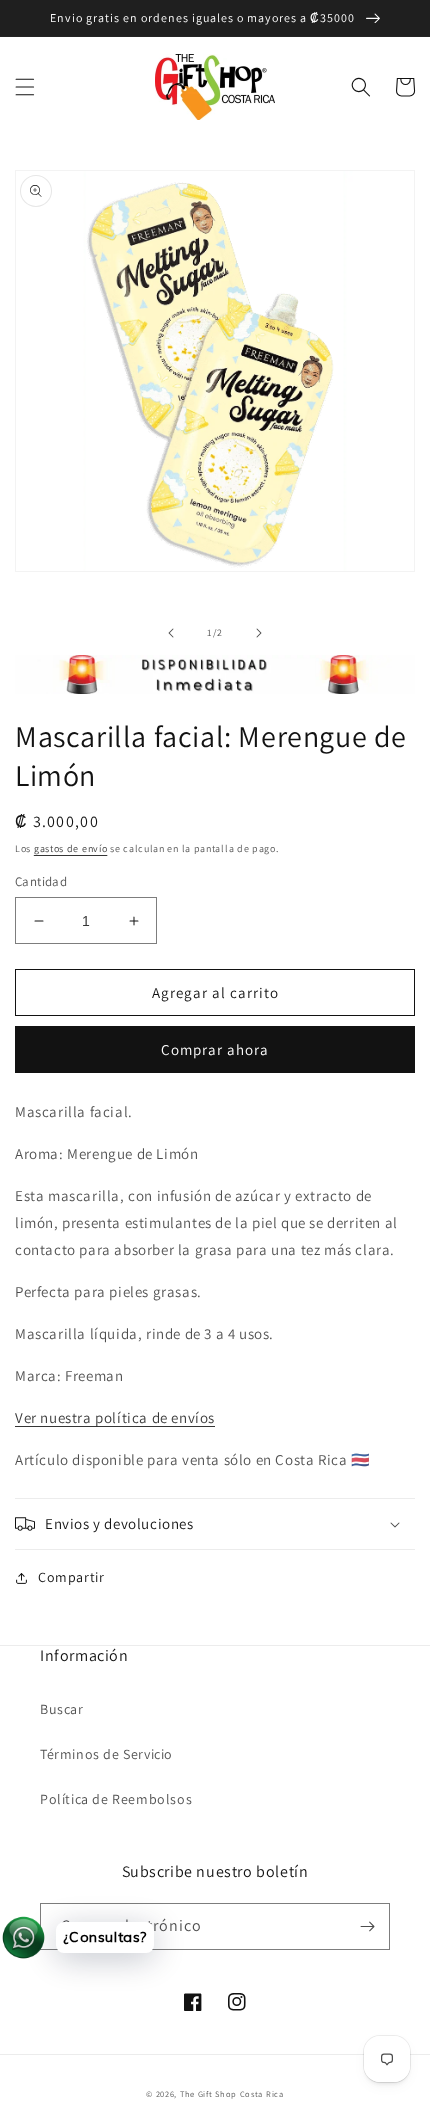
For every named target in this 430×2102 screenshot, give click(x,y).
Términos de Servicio (106, 1754)
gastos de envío (71, 848)
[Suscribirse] (367, 1926)
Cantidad (41, 881)
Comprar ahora (215, 1049)
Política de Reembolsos (116, 1799)
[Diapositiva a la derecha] (259, 633)
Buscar (62, 1709)
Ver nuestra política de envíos (115, 1417)
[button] (25, 87)
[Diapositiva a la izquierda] (171, 633)
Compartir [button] (71, 1577)
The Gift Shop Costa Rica (232, 2093)
